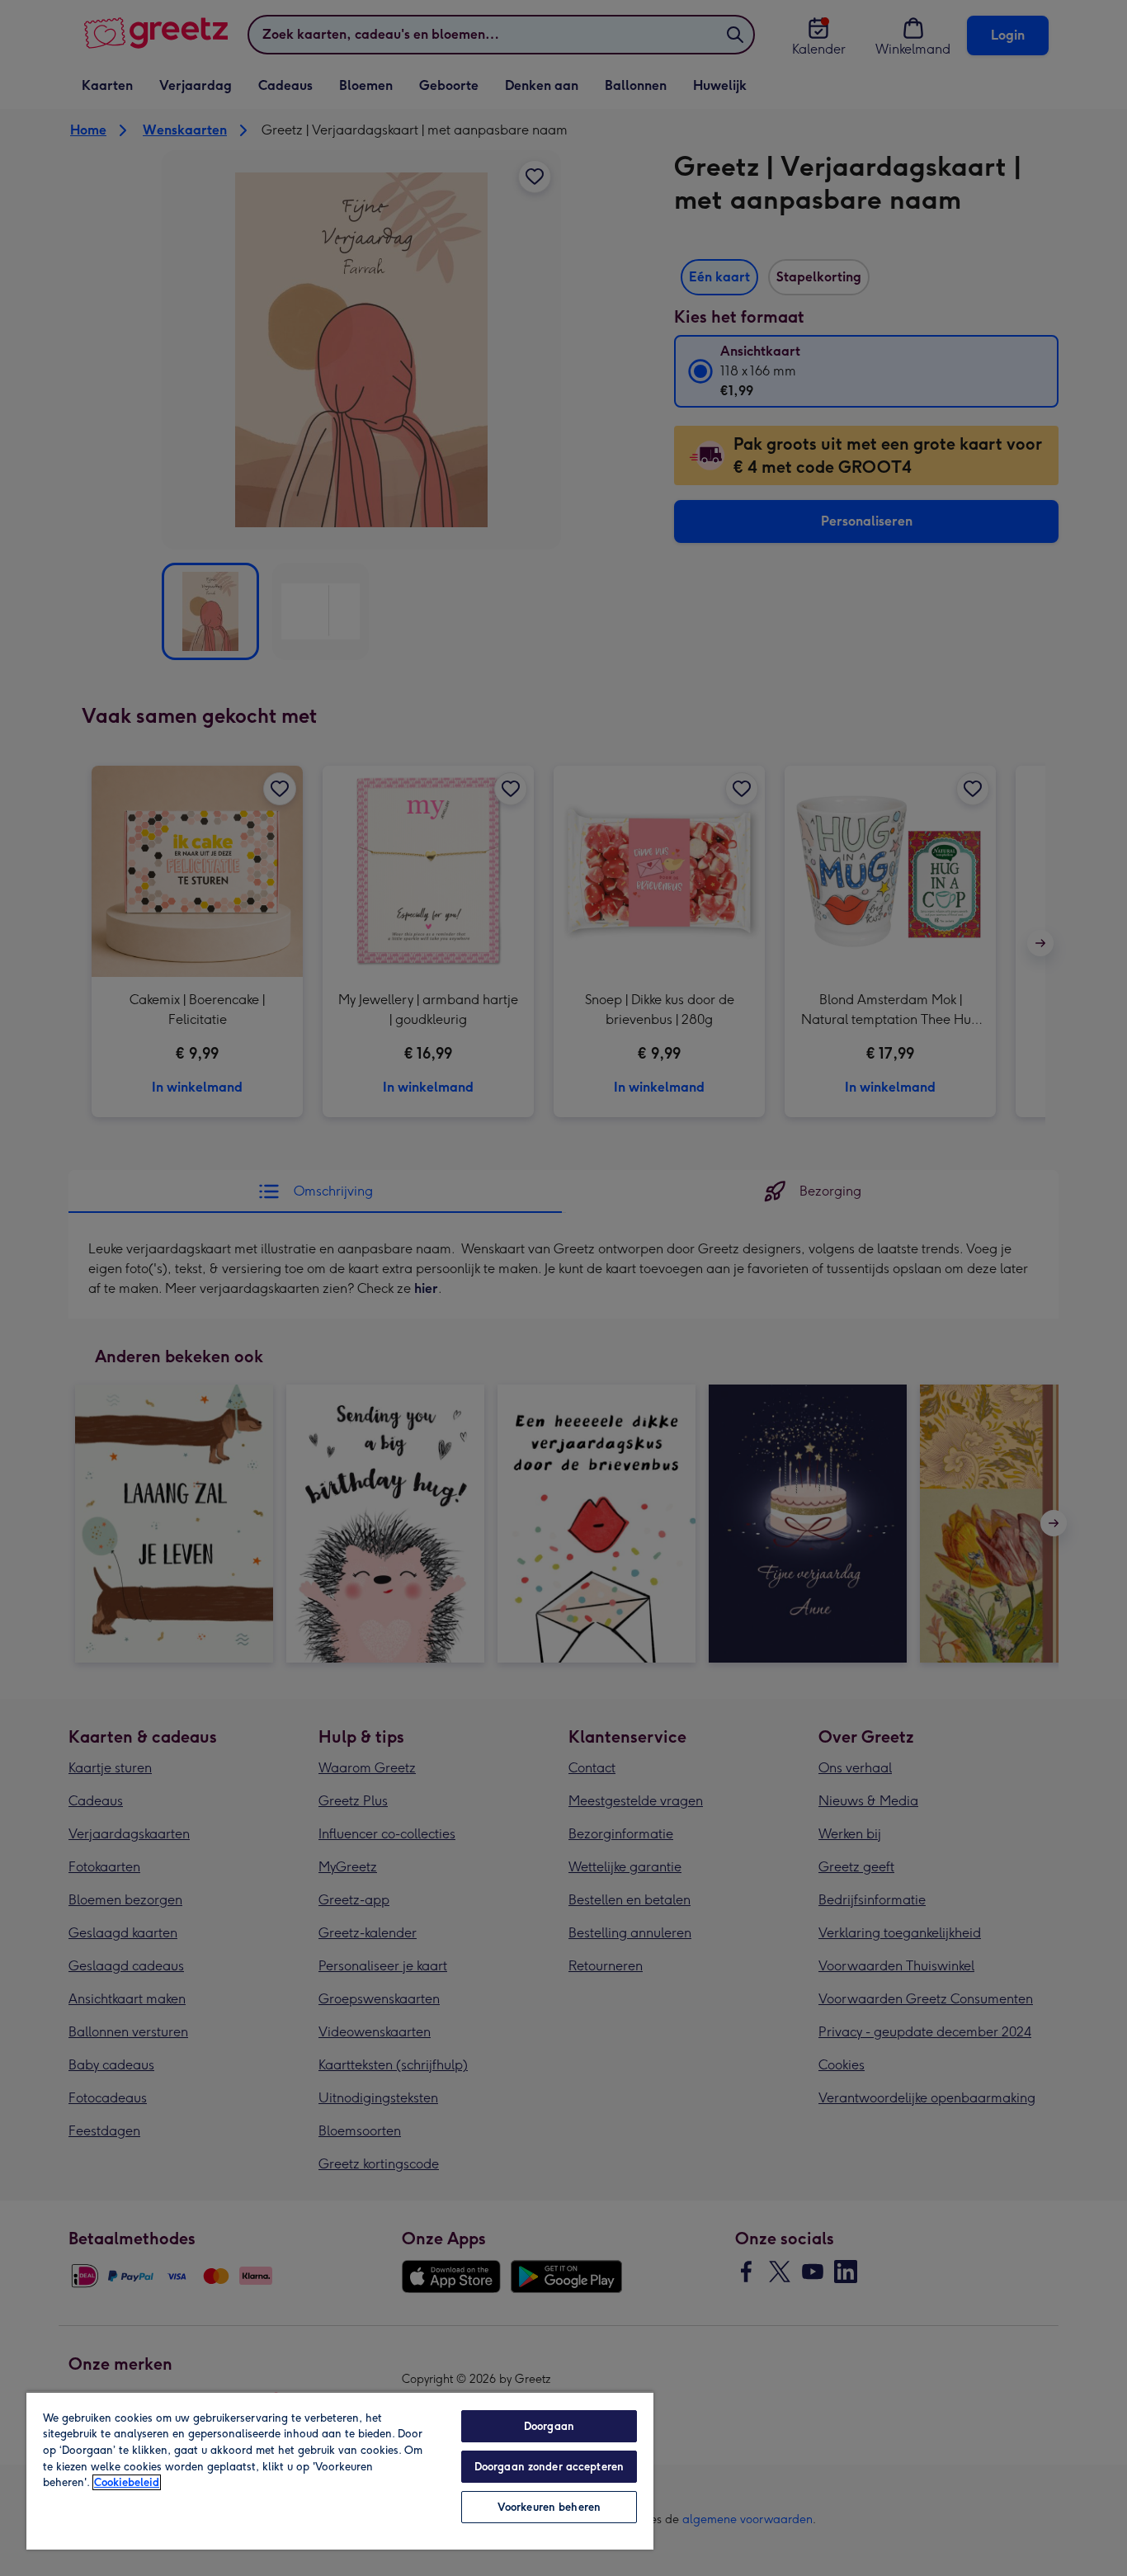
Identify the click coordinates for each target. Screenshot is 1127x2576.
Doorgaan (549, 2426)
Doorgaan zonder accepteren (549, 2467)
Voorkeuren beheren (549, 2507)
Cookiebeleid (127, 2482)
